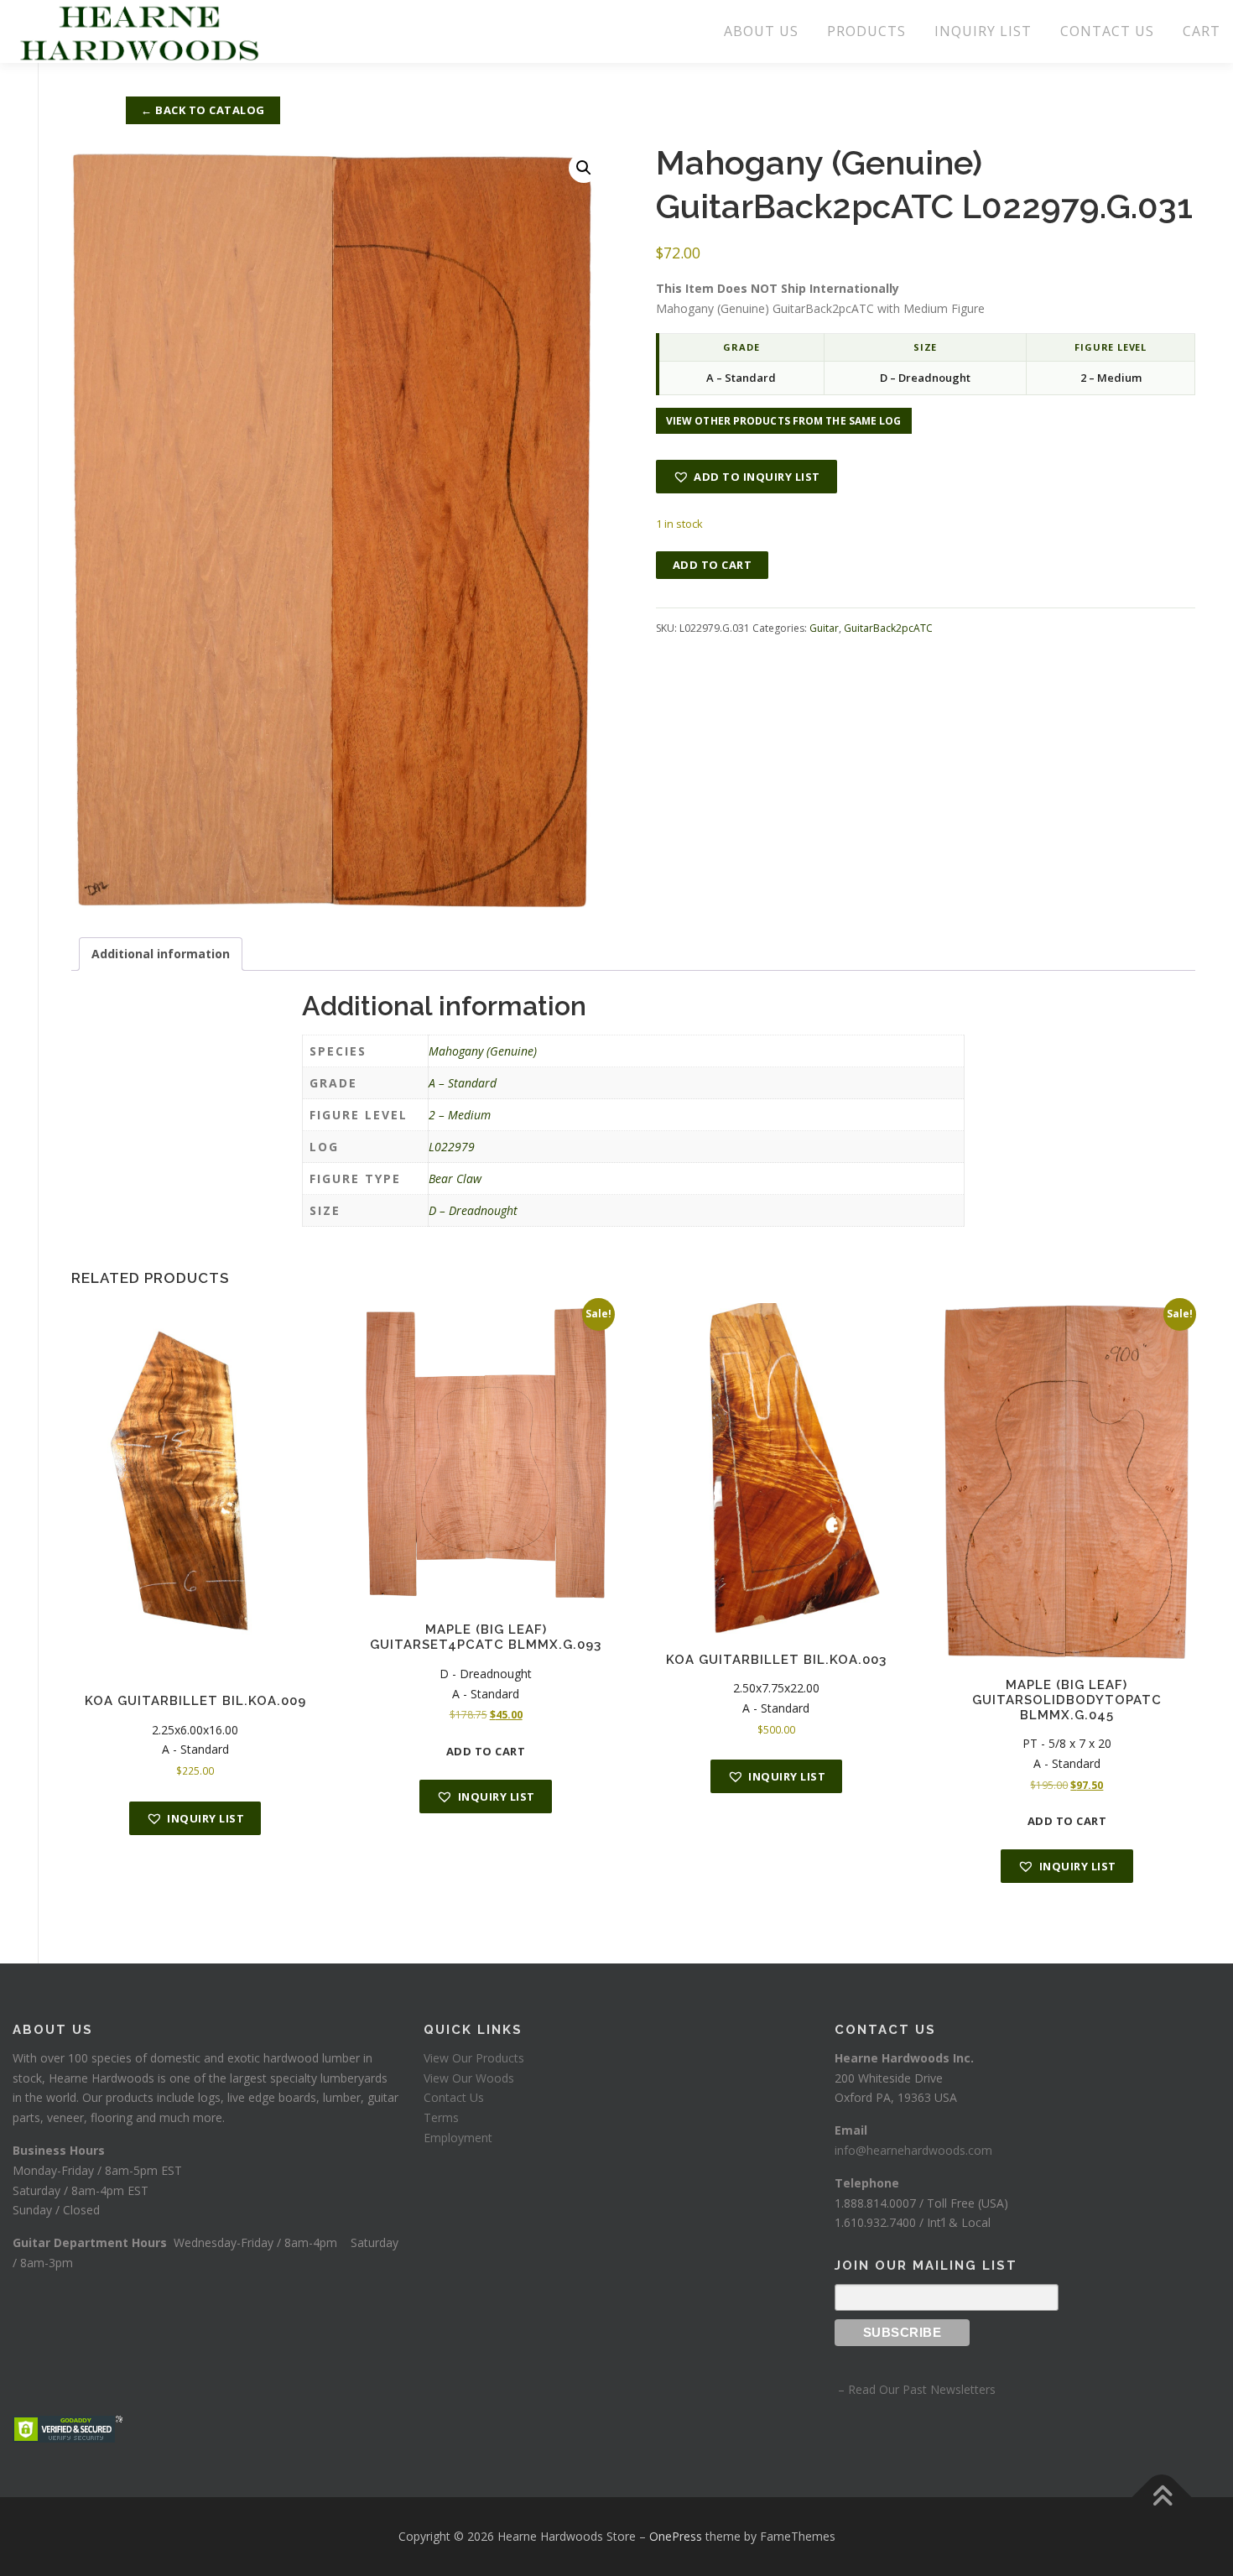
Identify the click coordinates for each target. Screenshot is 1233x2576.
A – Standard (463, 1083)
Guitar (824, 628)
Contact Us (454, 2097)
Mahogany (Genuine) (483, 1051)
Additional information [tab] (161, 954)
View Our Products (474, 2058)
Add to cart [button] (486, 1751)
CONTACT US (1107, 31)
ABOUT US (761, 31)
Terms (441, 2117)
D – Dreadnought (473, 1210)
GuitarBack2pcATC (888, 628)
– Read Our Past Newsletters (915, 2389)
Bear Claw (455, 1178)
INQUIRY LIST (983, 31)
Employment (458, 2138)
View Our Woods (469, 2078)
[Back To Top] (1162, 2498)
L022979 (452, 1147)
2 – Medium (460, 1115)
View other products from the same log (784, 421)
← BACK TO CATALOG (203, 110)
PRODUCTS (866, 31)
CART (1202, 31)
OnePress (676, 2536)
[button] (584, 168)
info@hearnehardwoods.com (913, 2150)
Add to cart (713, 565)
